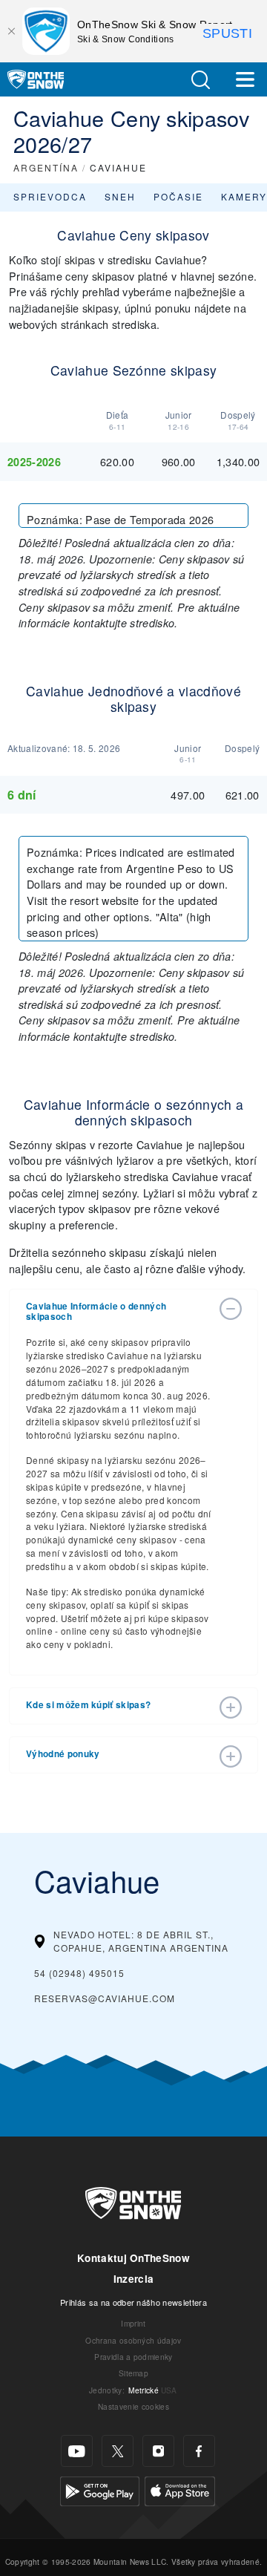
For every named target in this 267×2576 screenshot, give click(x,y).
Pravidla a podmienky (133, 2357)
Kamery (244, 196)
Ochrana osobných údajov (133, 2340)
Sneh (120, 196)
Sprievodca (50, 196)
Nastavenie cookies (133, 2406)
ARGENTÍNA (46, 167)
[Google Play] (100, 2490)
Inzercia (134, 2279)
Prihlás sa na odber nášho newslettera (133, 2302)
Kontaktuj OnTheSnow (133, 2258)
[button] (200, 80)
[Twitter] (118, 2451)
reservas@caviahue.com (105, 1998)
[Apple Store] (180, 2490)
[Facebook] (199, 2451)
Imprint (133, 2323)
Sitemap (133, 2373)
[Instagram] (158, 2451)
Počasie (178, 196)
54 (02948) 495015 (79, 1973)
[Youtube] (77, 2451)
